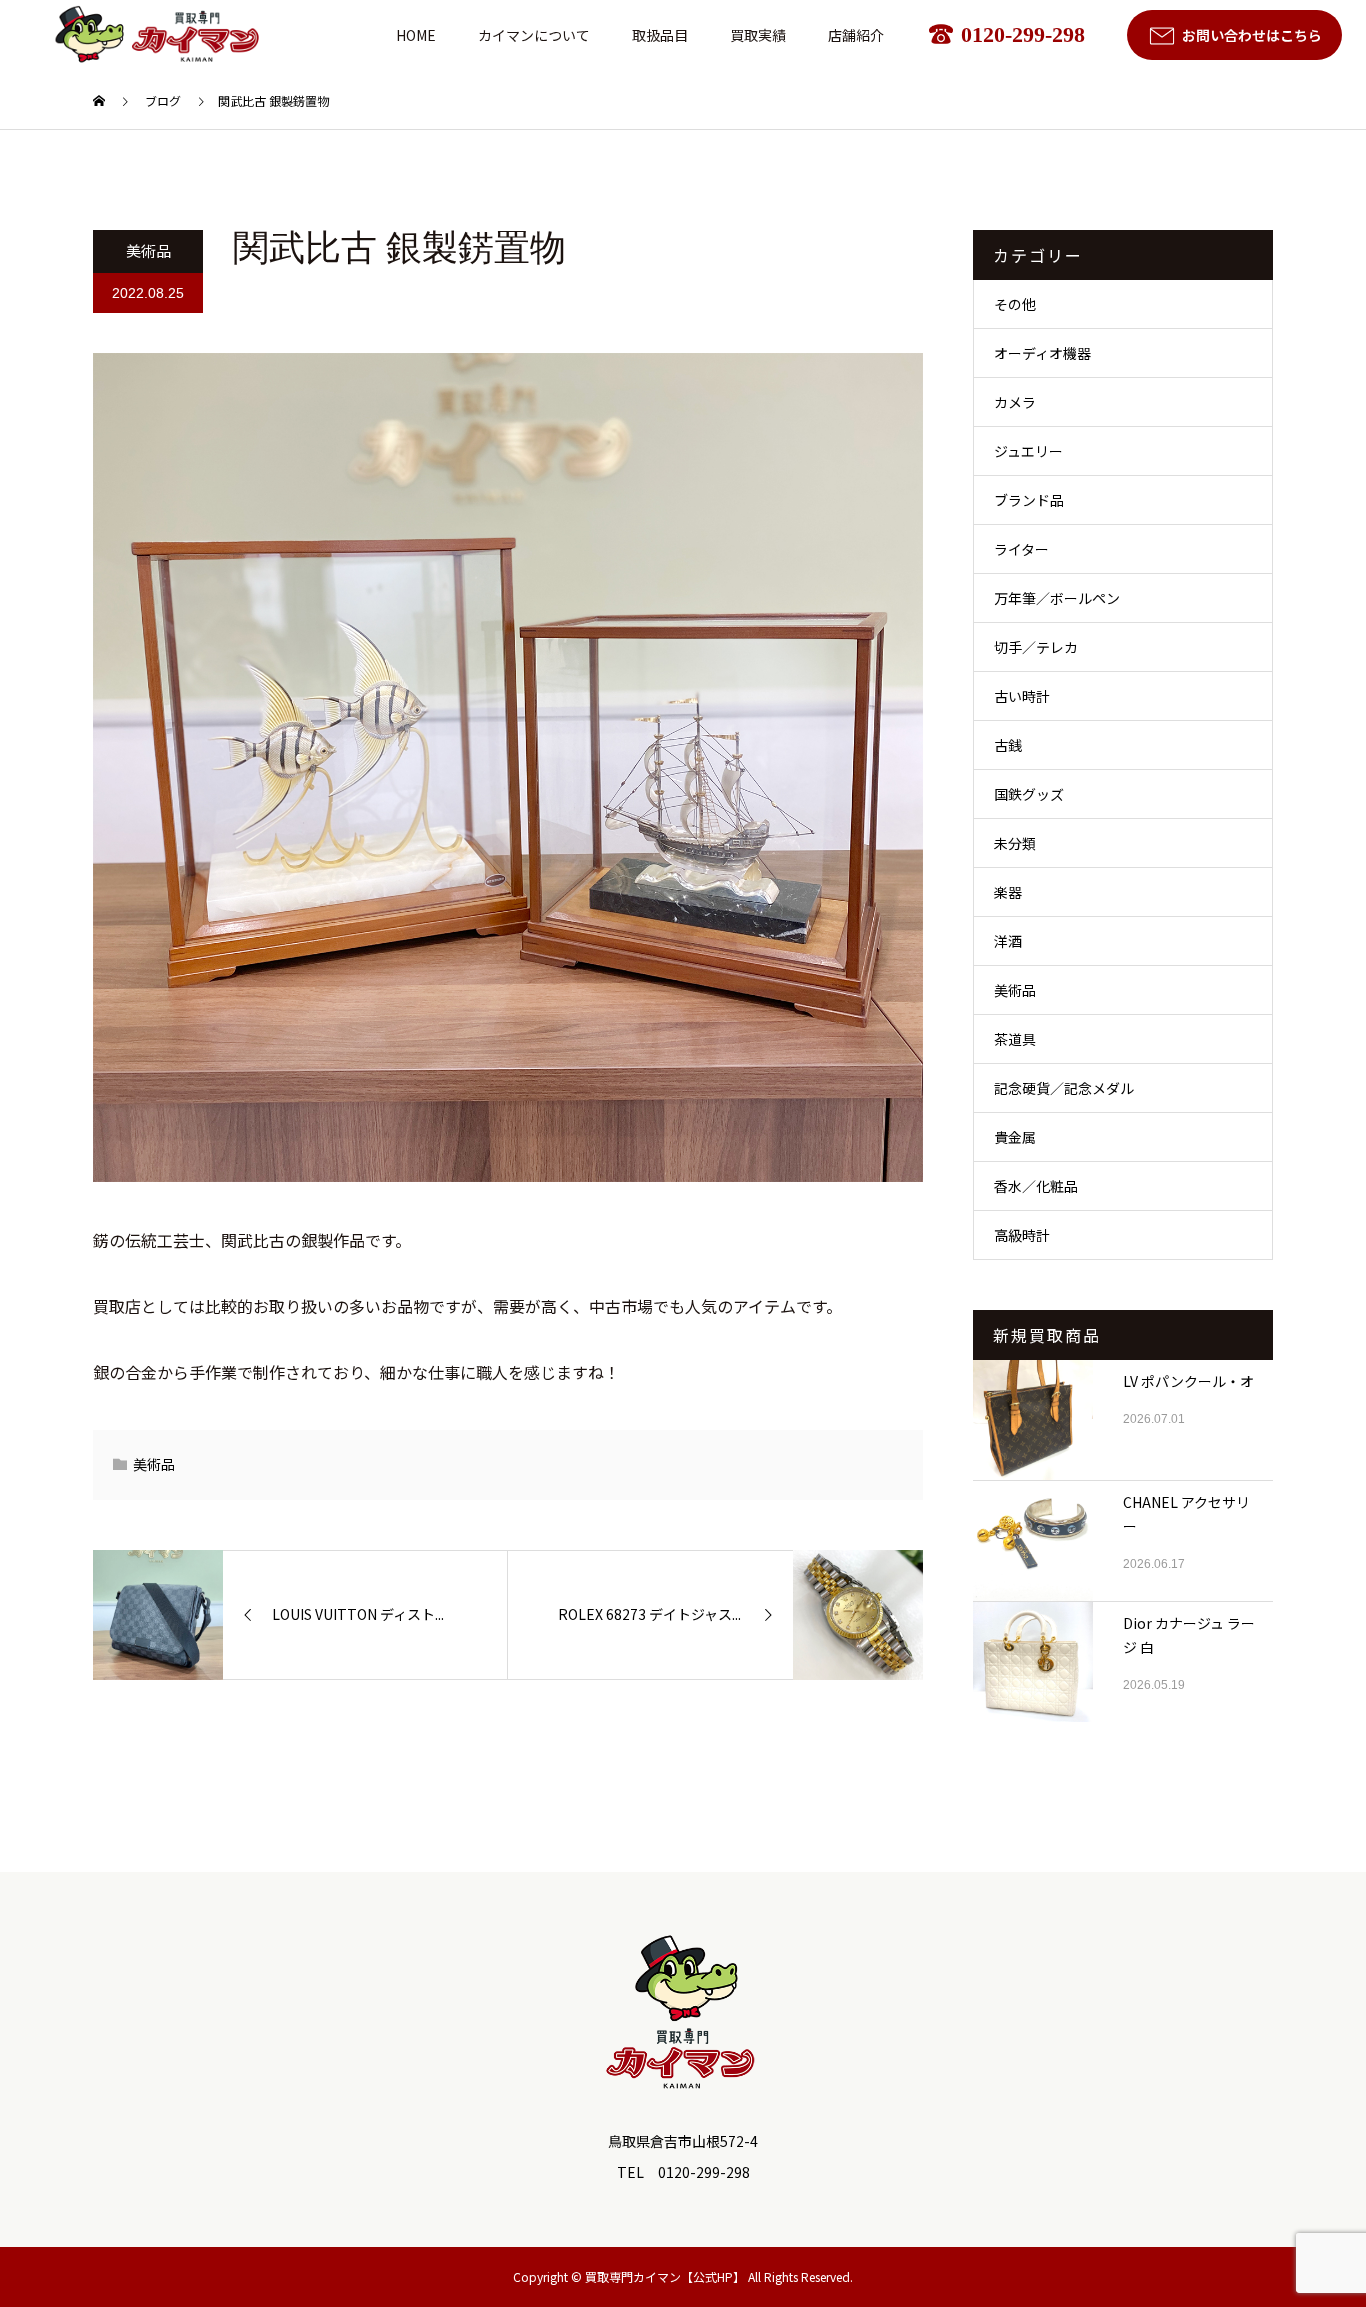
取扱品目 (660, 35)
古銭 (1008, 745)
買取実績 (758, 35)
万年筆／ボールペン (1057, 598)
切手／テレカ (1036, 647)
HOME (416, 35)
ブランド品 (1029, 500)
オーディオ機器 (1042, 353)
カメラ (1015, 402)
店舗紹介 (856, 35)
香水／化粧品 (1036, 1186)
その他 (1015, 304)
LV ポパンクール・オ (1188, 1381)
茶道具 (1015, 1039)
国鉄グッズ (1029, 794)
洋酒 (1008, 941)
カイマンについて (534, 35)
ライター (1021, 549)
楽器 (1008, 892)
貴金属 (1015, 1137)
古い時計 (1022, 696)
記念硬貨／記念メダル (1064, 1088)
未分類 (1015, 843)
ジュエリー (1028, 451)
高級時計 (1022, 1235)
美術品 (148, 250)
